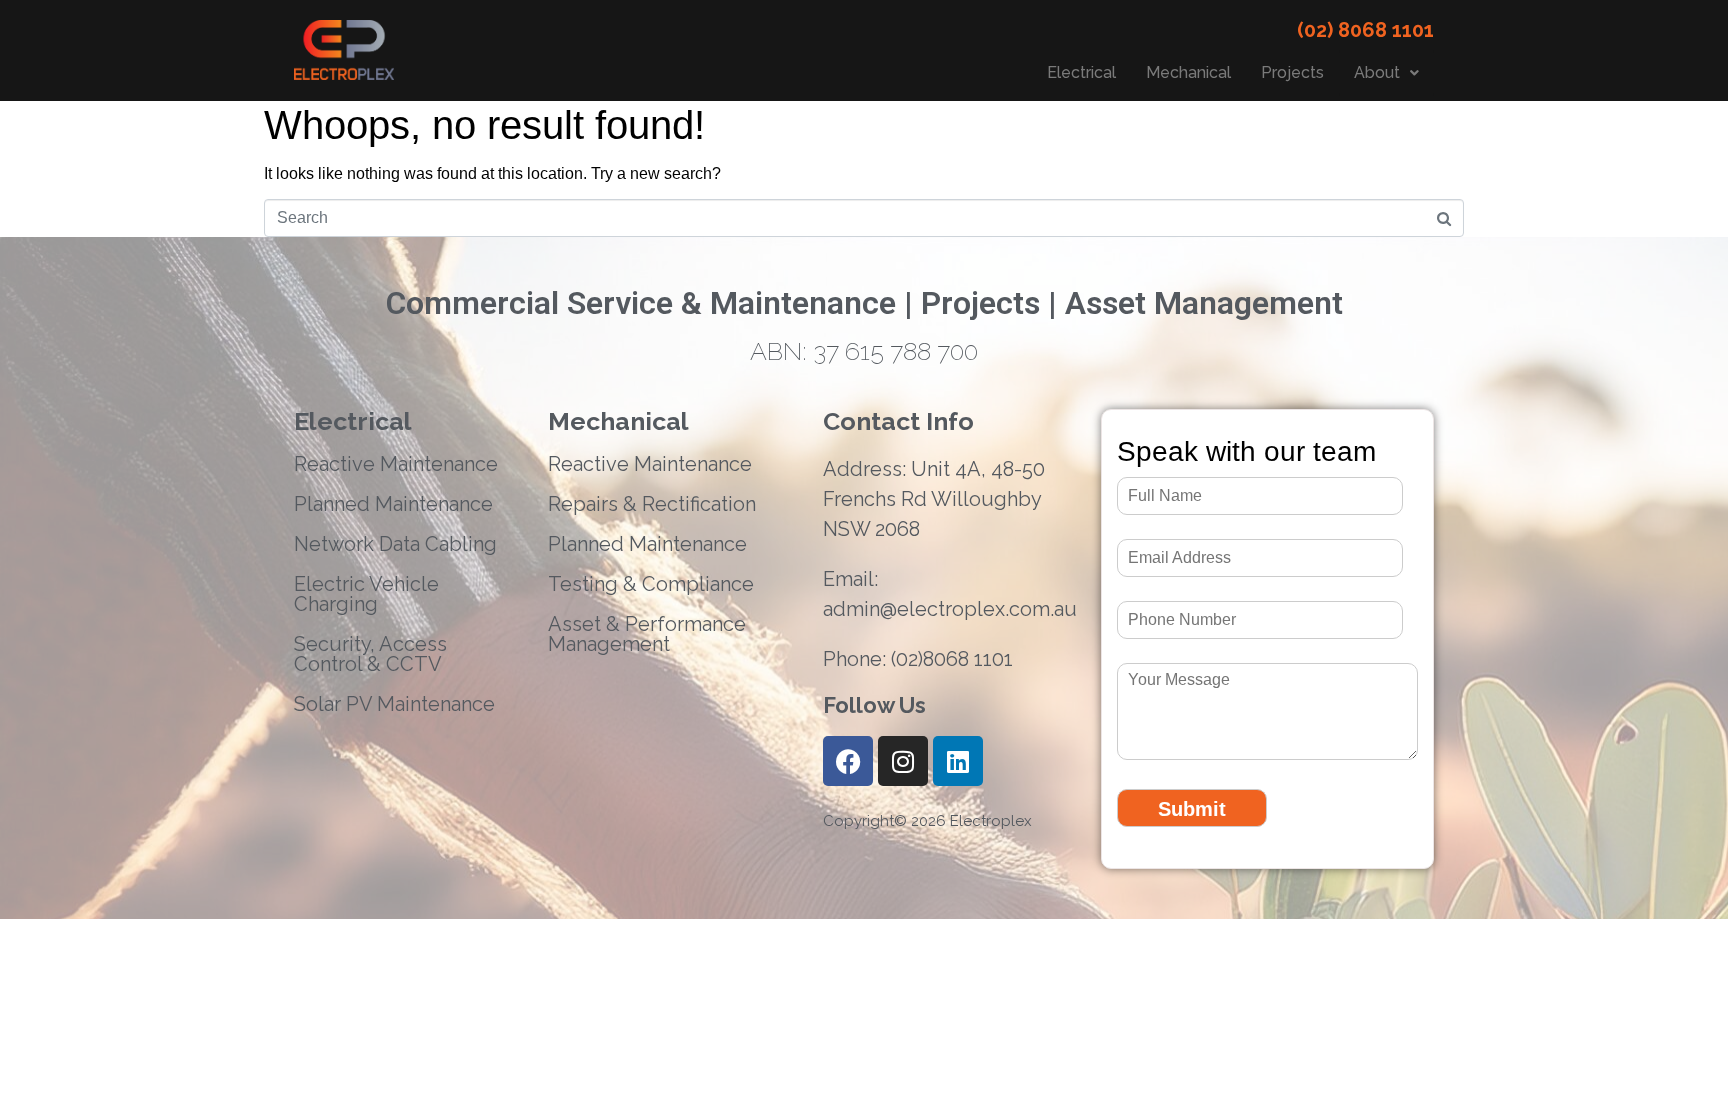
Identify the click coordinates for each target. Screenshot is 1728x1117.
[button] (1386, 73)
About (1377, 72)
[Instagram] (903, 761)
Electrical (1081, 72)
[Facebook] (848, 761)
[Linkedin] (958, 761)
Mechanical (1188, 72)
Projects (1292, 72)
